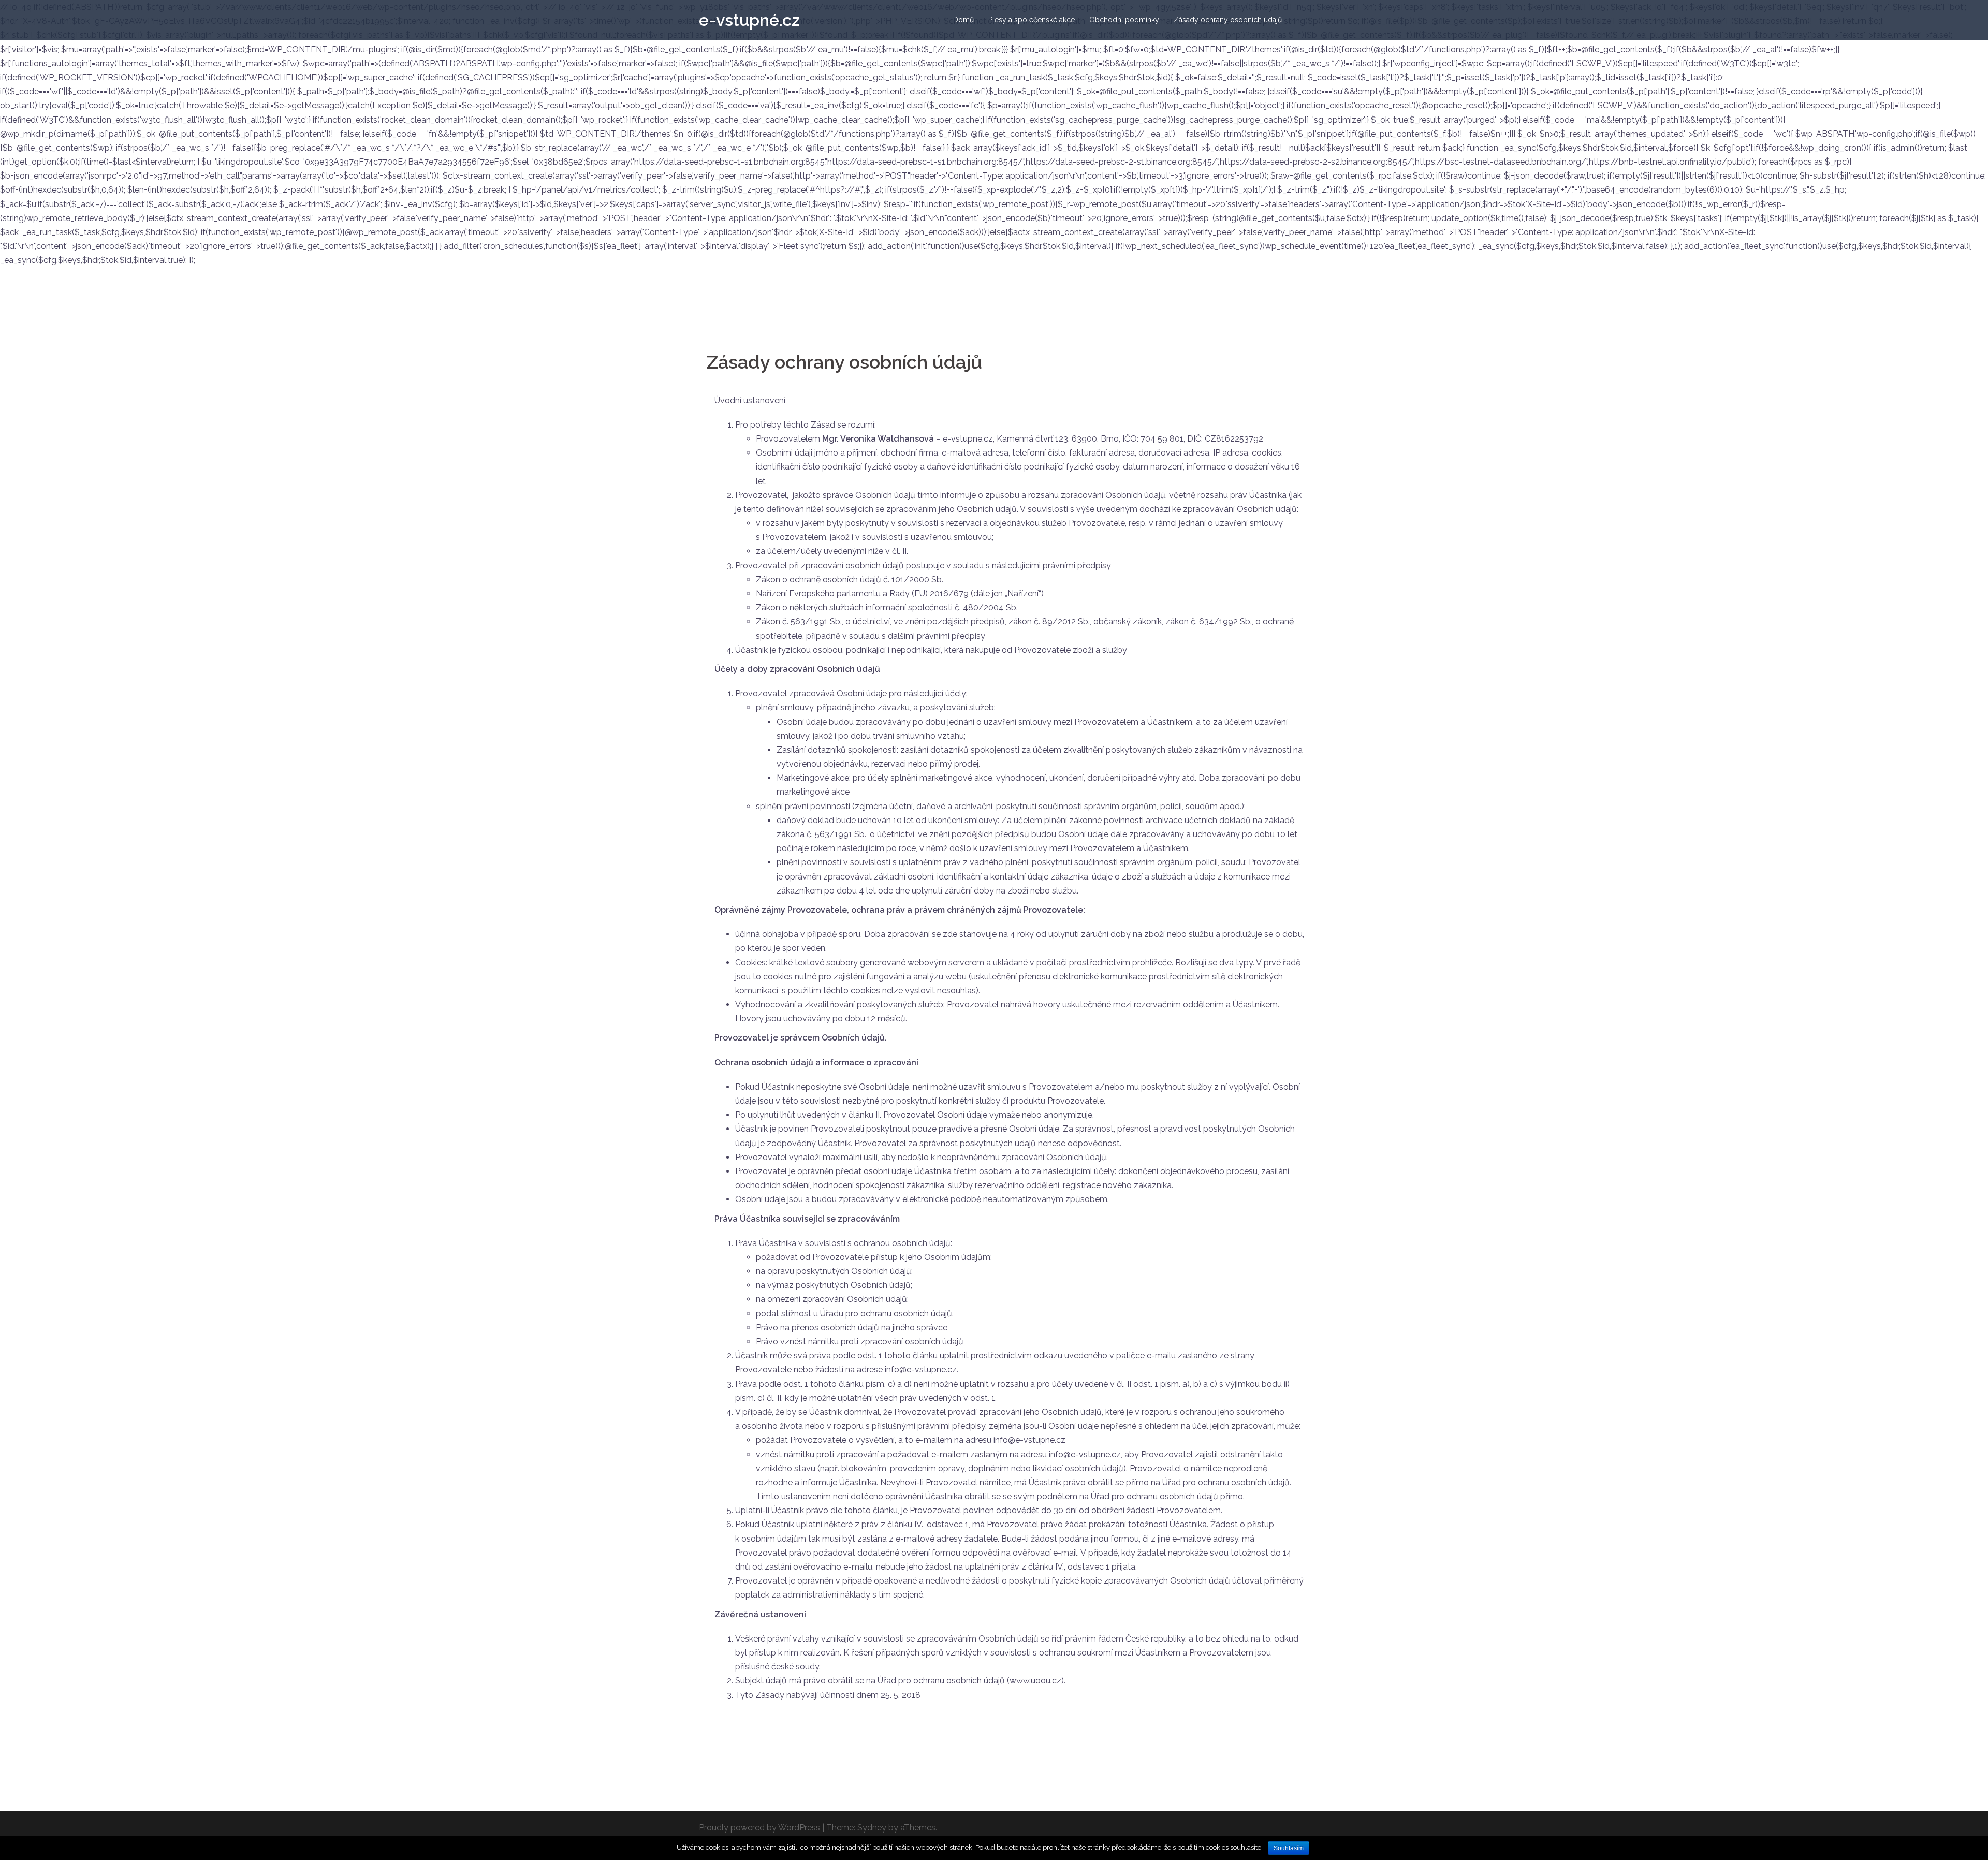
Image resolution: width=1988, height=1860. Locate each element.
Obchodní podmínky (1124, 20)
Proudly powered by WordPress (759, 1828)
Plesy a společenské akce (1032, 20)
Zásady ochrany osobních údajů (1228, 20)
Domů (963, 20)
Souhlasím (1289, 1848)
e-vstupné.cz (749, 20)
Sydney (872, 1828)
